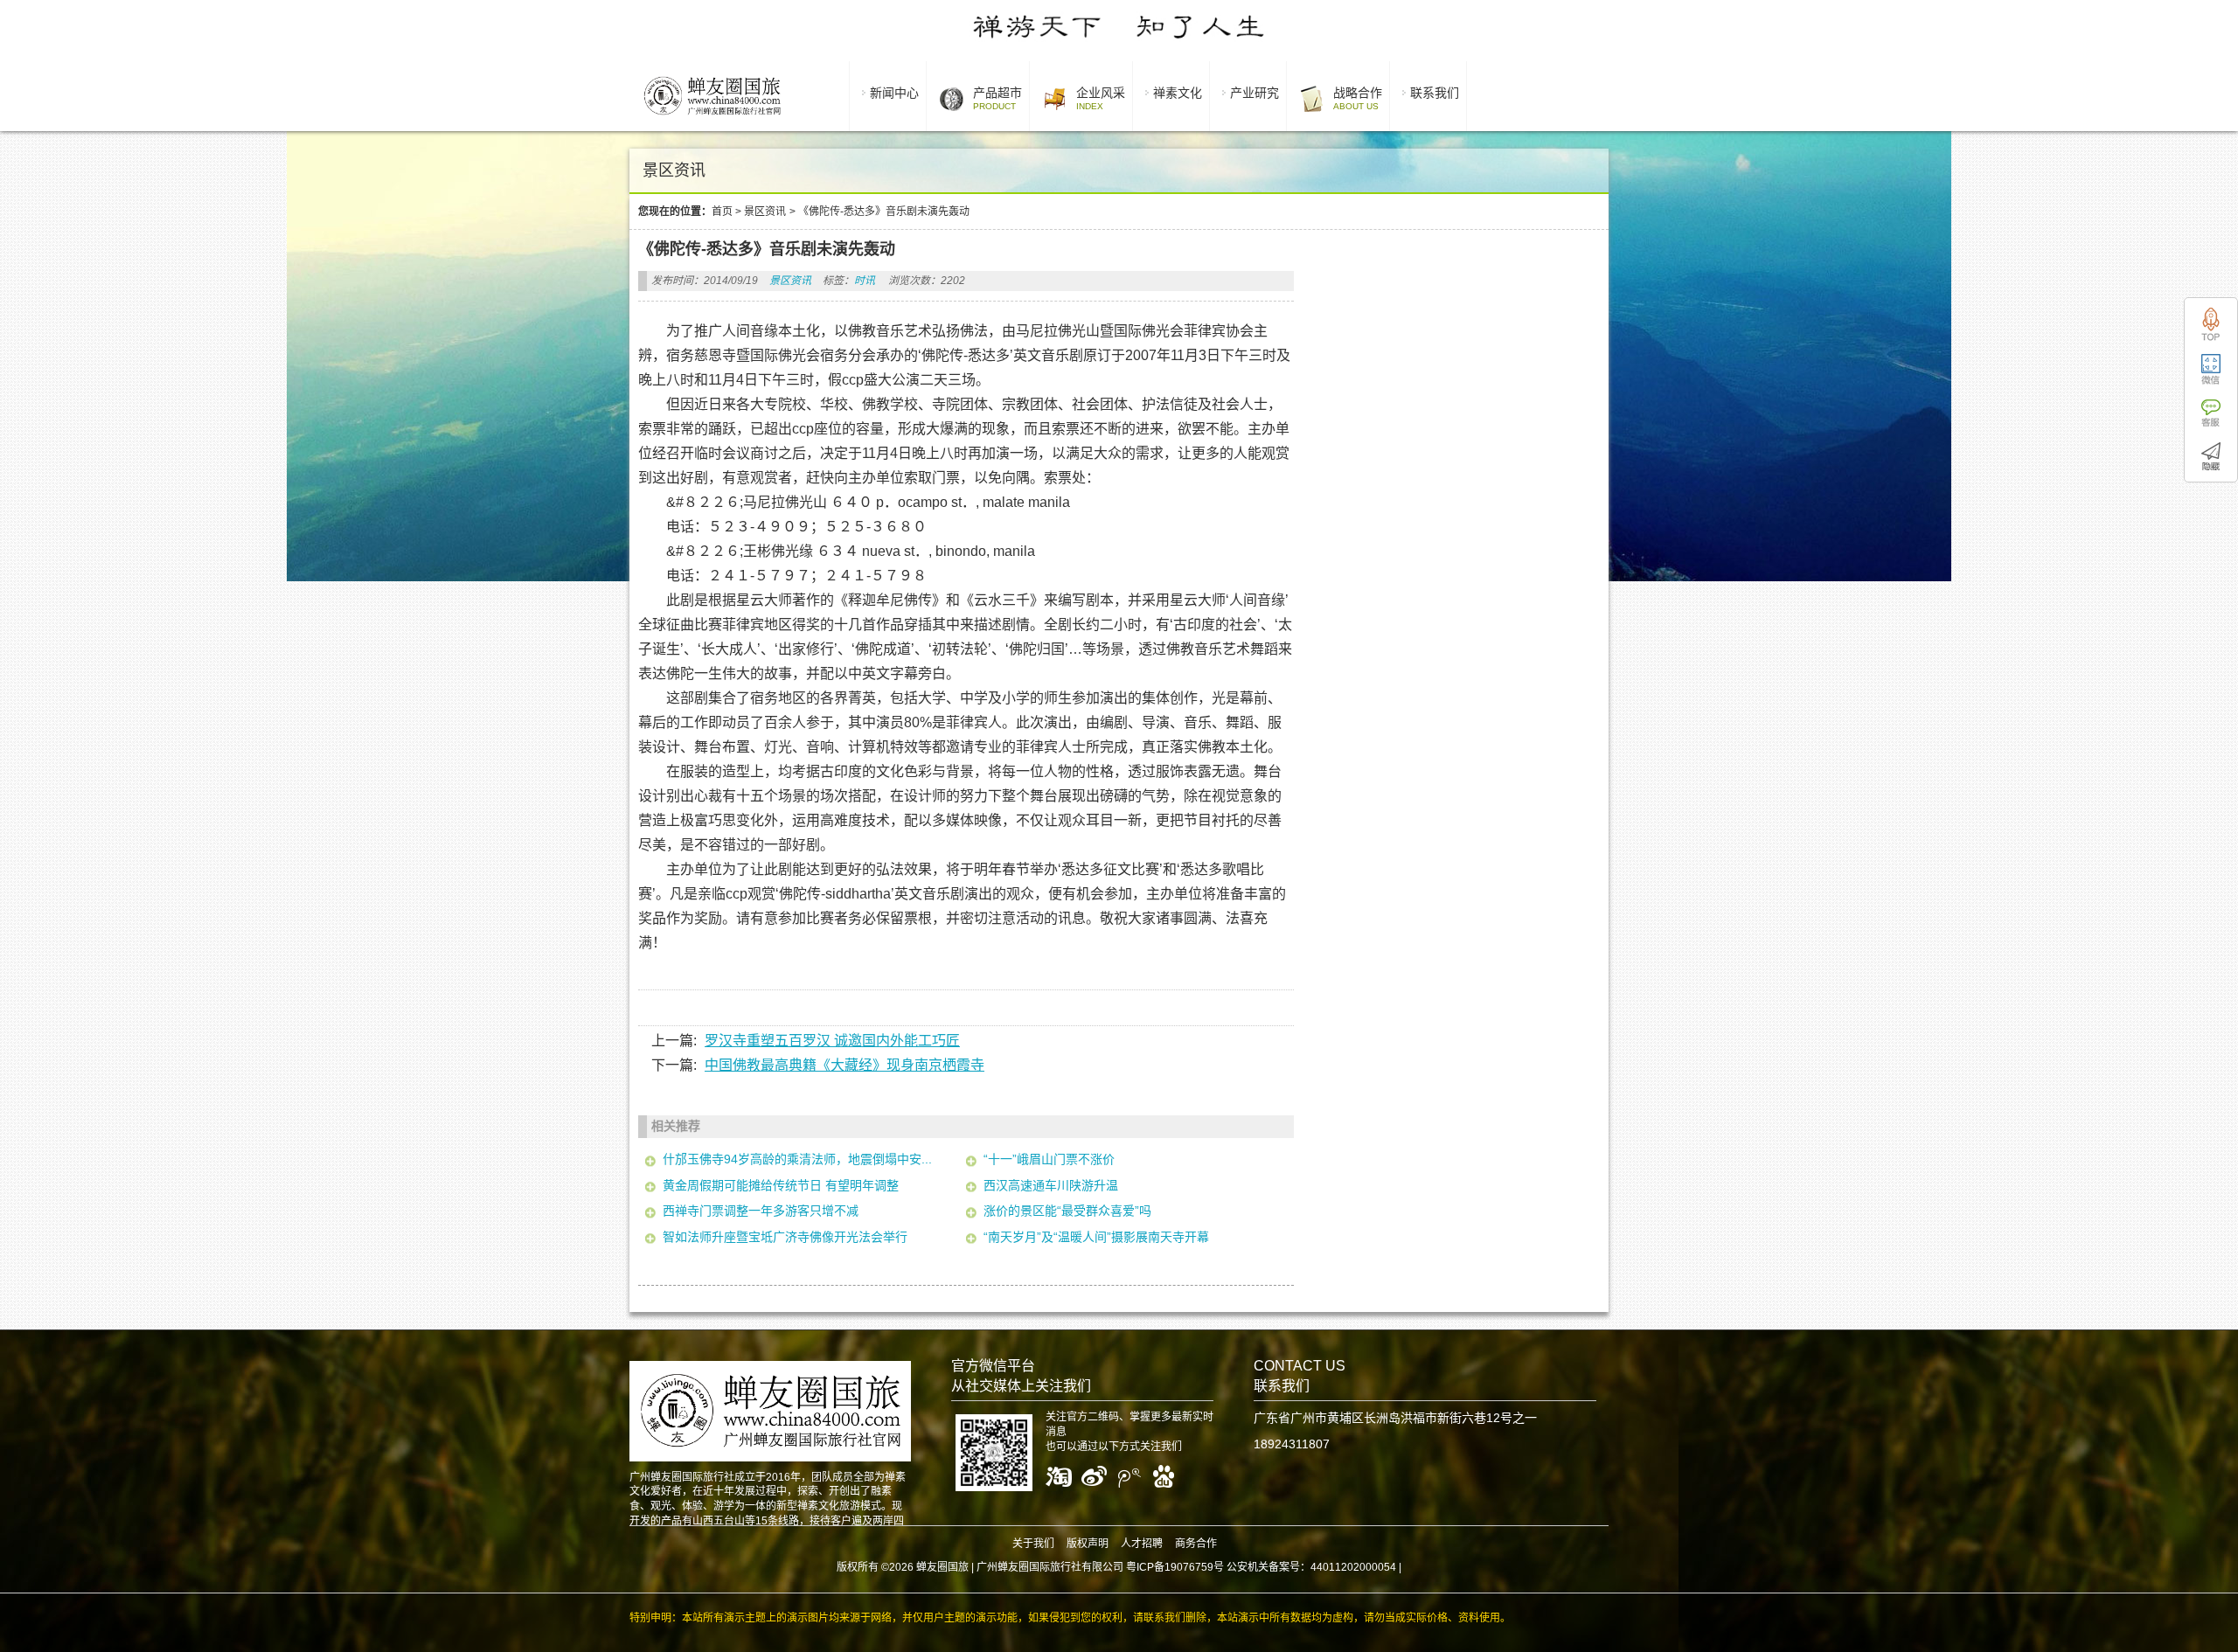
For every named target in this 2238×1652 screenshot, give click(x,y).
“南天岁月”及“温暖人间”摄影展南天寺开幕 (1096, 1237)
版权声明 (1088, 1544)
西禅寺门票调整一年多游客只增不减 (761, 1211)
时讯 (865, 281)
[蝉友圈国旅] (712, 118)
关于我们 (1033, 1544)
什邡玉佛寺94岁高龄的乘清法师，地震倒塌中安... (797, 1159)
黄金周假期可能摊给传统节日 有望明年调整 (781, 1185)
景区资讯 (765, 212)
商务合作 (1196, 1544)
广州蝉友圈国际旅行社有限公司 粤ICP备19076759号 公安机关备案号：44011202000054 (1186, 1567)
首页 (722, 212)
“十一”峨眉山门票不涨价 (1049, 1159)
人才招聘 (1142, 1544)
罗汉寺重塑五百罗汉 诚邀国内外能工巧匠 (832, 1041)
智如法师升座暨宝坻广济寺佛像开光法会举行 (785, 1237)
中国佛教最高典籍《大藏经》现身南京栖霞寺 (844, 1065)
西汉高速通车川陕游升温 (1051, 1185)
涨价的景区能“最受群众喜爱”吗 (1067, 1211)
